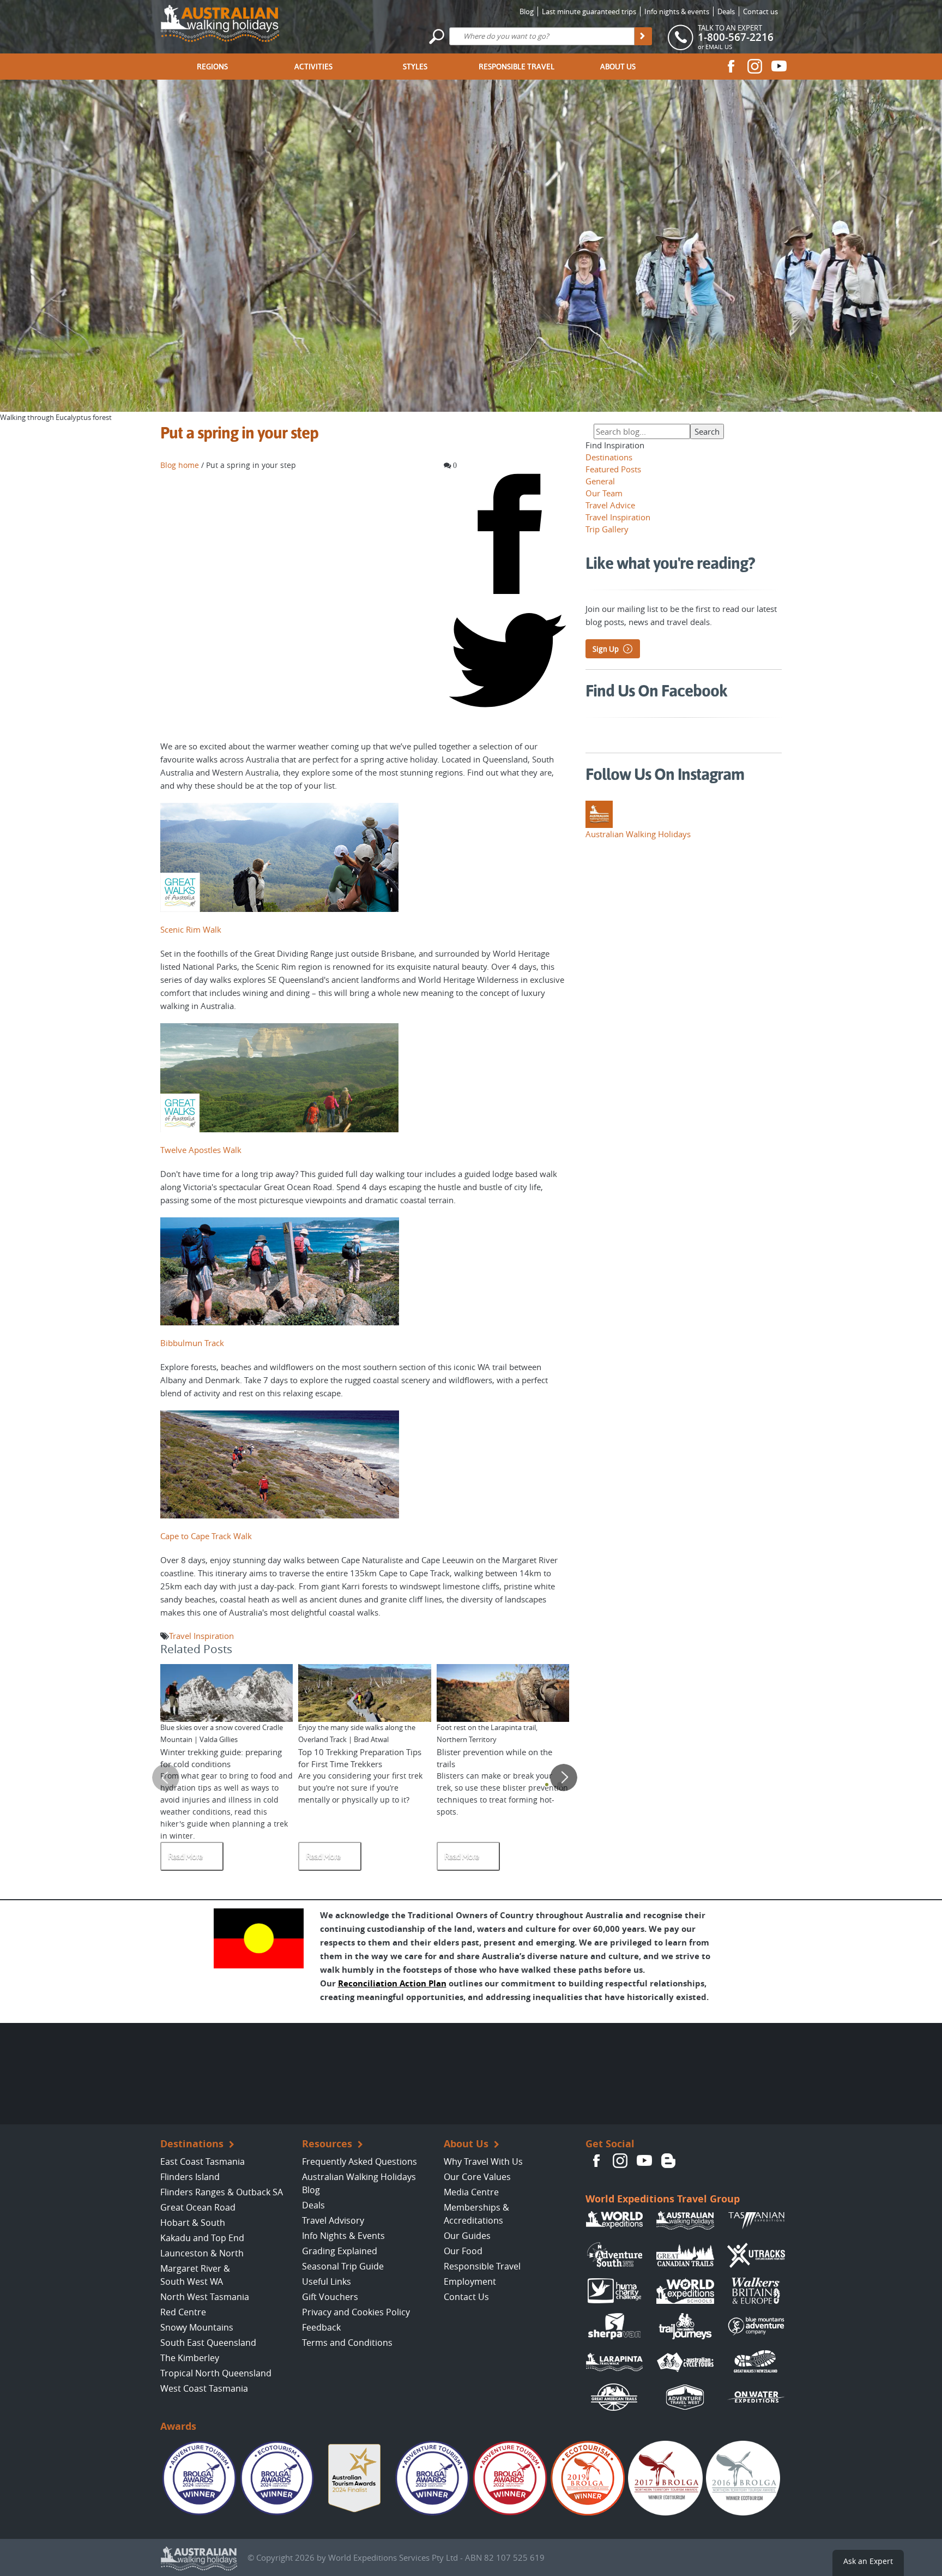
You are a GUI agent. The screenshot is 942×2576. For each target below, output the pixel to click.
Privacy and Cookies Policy (356, 2312)
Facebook (731, 66)
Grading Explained (340, 2251)
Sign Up (606, 649)
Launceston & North (202, 2253)
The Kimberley (190, 2358)
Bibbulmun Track (192, 1343)
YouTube (779, 66)
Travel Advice (610, 505)
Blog (527, 11)
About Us (618, 67)
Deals (726, 11)
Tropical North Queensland (216, 2373)
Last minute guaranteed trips (589, 11)
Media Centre (471, 2192)
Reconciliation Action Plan (392, 1983)
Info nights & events (677, 11)
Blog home (180, 465)
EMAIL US (719, 47)
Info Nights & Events (343, 2236)
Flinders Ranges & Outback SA (222, 2192)
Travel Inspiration (201, 1636)
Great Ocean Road (198, 2207)
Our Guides (467, 2236)
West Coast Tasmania (204, 2388)
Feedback (321, 2327)
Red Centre (183, 2312)
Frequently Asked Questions (360, 2161)
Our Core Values (477, 2177)
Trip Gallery (607, 529)
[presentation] (166, 1778)
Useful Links (327, 2281)
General (600, 481)
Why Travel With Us (483, 2161)
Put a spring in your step (239, 433)
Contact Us (466, 2297)
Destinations (609, 457)
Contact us (760, 11)
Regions (212, 67)
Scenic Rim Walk (191, 929)
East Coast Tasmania (203, 2161)
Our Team (604, 493)
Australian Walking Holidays (638, 834)
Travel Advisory (333, 2220)
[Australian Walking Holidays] (220, 21)
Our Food (463, 2251)
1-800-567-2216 (736, 37)
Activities (313, 67)
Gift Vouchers (330, 2297)
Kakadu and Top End (202, 2238)
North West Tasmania (205, 2297)
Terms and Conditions (347, 2343)
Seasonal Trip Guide (343, 2266)
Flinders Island (190, 2177)
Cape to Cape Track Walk (206, 1536)
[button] (547, 1785)
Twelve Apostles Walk (201, 1150)
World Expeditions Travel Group (663, 2199)
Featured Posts (613, 469)
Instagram (755, 66)
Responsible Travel (517, 67)
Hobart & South (193, 2223)
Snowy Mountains (197, 2327)
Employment (470, 2281)
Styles (415, 67)
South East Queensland (208, 2343)
